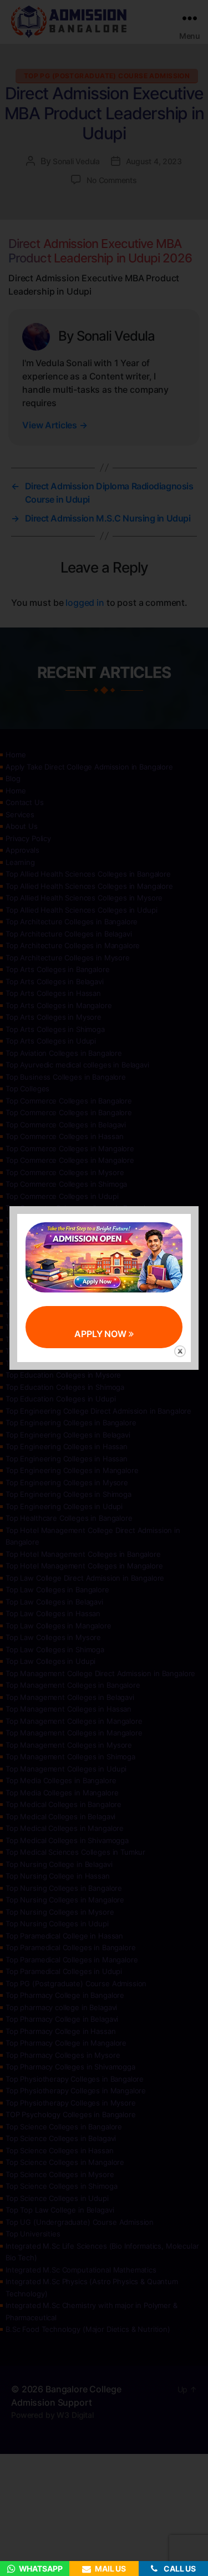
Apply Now (102, 1334)
